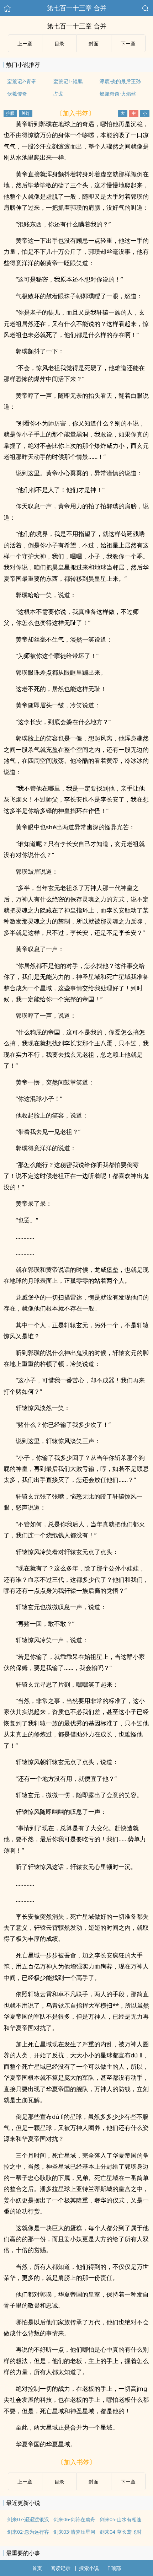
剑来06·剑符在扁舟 (74, 2519)
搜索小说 (89, 2568)
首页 (37, 2568)
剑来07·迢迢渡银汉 (28, 2519)
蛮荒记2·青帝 (22, 81)
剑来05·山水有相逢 (121, 2519)
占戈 (58, 94)
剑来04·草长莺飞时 (121, 2532)
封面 (94, 44)
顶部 (116, 2568)
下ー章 (128, 44)
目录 (59, 44)
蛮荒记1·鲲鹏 (68, 81)
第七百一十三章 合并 (77, 8)
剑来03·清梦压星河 (74, 2532)
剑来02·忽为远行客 (28, 2532)
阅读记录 (60, 2568)
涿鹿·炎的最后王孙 (120, 81)
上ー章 (25, 44)
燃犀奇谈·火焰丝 (118, 94)
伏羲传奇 (17, 94)
